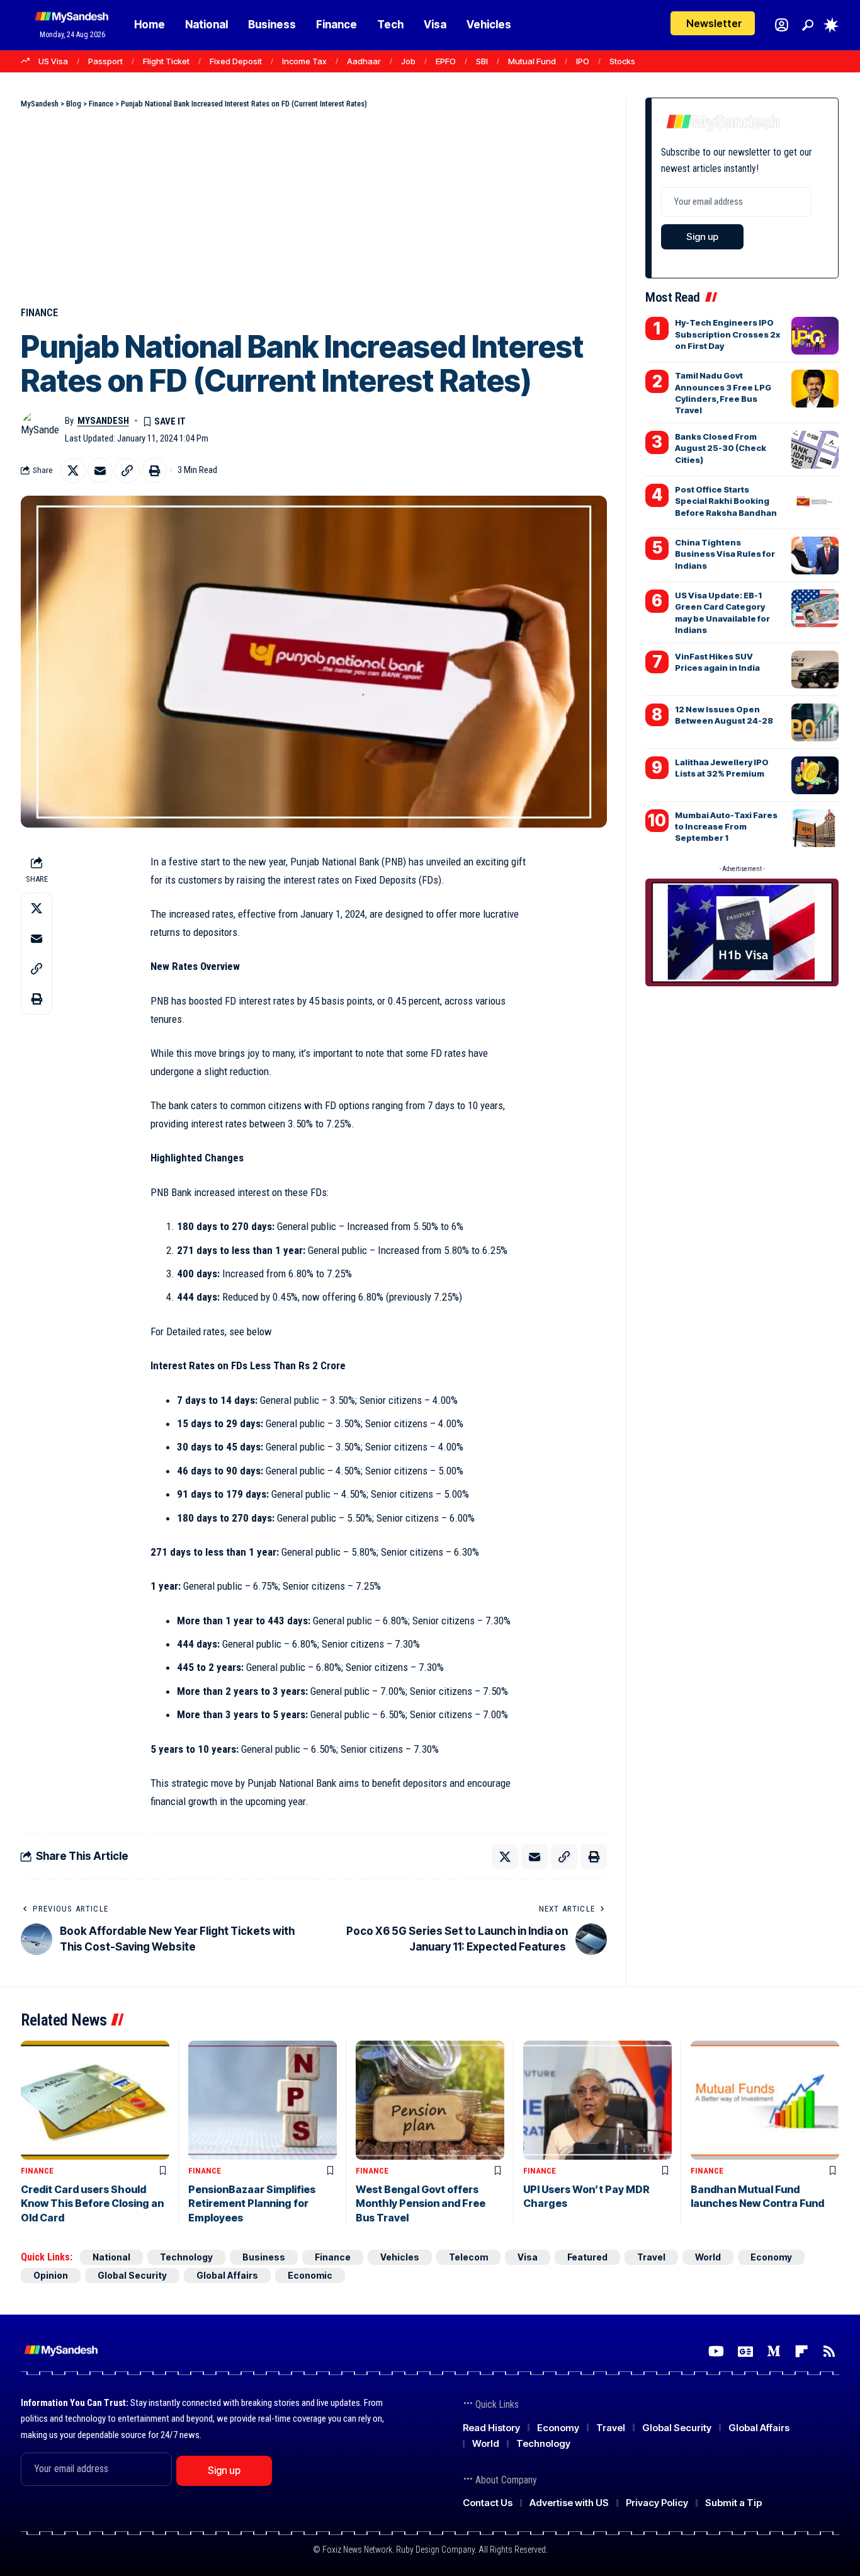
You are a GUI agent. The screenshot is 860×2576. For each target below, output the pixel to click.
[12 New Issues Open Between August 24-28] (815, 722)
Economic (310, 2275)
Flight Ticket (166, 61)
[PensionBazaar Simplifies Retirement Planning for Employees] (263, 2100)
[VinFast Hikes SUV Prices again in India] (815, 670)
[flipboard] (801, 2351)
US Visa (53, 61)
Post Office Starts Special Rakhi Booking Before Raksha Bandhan (726, 501)
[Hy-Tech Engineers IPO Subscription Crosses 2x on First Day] (815, 336)
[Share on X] (73, 470)
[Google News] (745, 2351)
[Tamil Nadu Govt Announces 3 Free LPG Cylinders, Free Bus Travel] (815, 389)
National (111, 2257)
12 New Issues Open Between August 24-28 (724, 715)
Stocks (622, 61)
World (708, 2257)
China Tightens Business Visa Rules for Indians (725, 554)
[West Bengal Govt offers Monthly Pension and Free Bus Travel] (430, 2100)
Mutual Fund (532, 61)
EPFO (446, 61)
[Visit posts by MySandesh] (40, 430)
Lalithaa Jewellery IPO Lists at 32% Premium (722, 768)
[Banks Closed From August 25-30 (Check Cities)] (815, 450)
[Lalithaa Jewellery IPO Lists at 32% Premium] (815, 775)
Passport (105, 61)
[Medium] (774, 2351)
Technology (186, 2257)
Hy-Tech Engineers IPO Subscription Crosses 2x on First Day (727, 334)
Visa (528, 2257)
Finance (39, 313)
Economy (771, 2257)
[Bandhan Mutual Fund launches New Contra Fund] (765, 2100)
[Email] (100, 470)
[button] (808, 25)
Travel (651, 2257)
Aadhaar (364, 61)
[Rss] (829, 2351)
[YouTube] (716, 2351)
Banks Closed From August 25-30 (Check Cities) (721, 448)
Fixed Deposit (236, 61)
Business (264, 2257)
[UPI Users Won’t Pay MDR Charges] (597, 2100)
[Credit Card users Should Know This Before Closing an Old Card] (95, 2100)
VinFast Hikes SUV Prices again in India (717, 662)
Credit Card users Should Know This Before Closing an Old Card (92, 2203)
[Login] (782, 25)
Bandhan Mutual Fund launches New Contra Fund (757, 2196)
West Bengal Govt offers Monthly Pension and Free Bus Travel (421, 2203)
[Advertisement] (314, 205)
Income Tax (304, 61)
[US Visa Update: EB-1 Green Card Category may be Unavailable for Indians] (815, 608)
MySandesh (103, 421)
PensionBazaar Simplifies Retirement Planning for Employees (252, 2203)
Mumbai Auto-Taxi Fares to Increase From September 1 (726, 826)
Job (408, 61)
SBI (482, 61)
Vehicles (400, 2257)
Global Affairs (227, 2275)
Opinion (51, 2275)
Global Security (132, 2275)
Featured (587, 2257)
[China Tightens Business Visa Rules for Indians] (815, 556)
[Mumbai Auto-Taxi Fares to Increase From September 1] (815, 828)
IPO (583, 61)
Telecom (468, 2257)
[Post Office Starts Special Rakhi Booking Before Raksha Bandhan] (815, 503)
